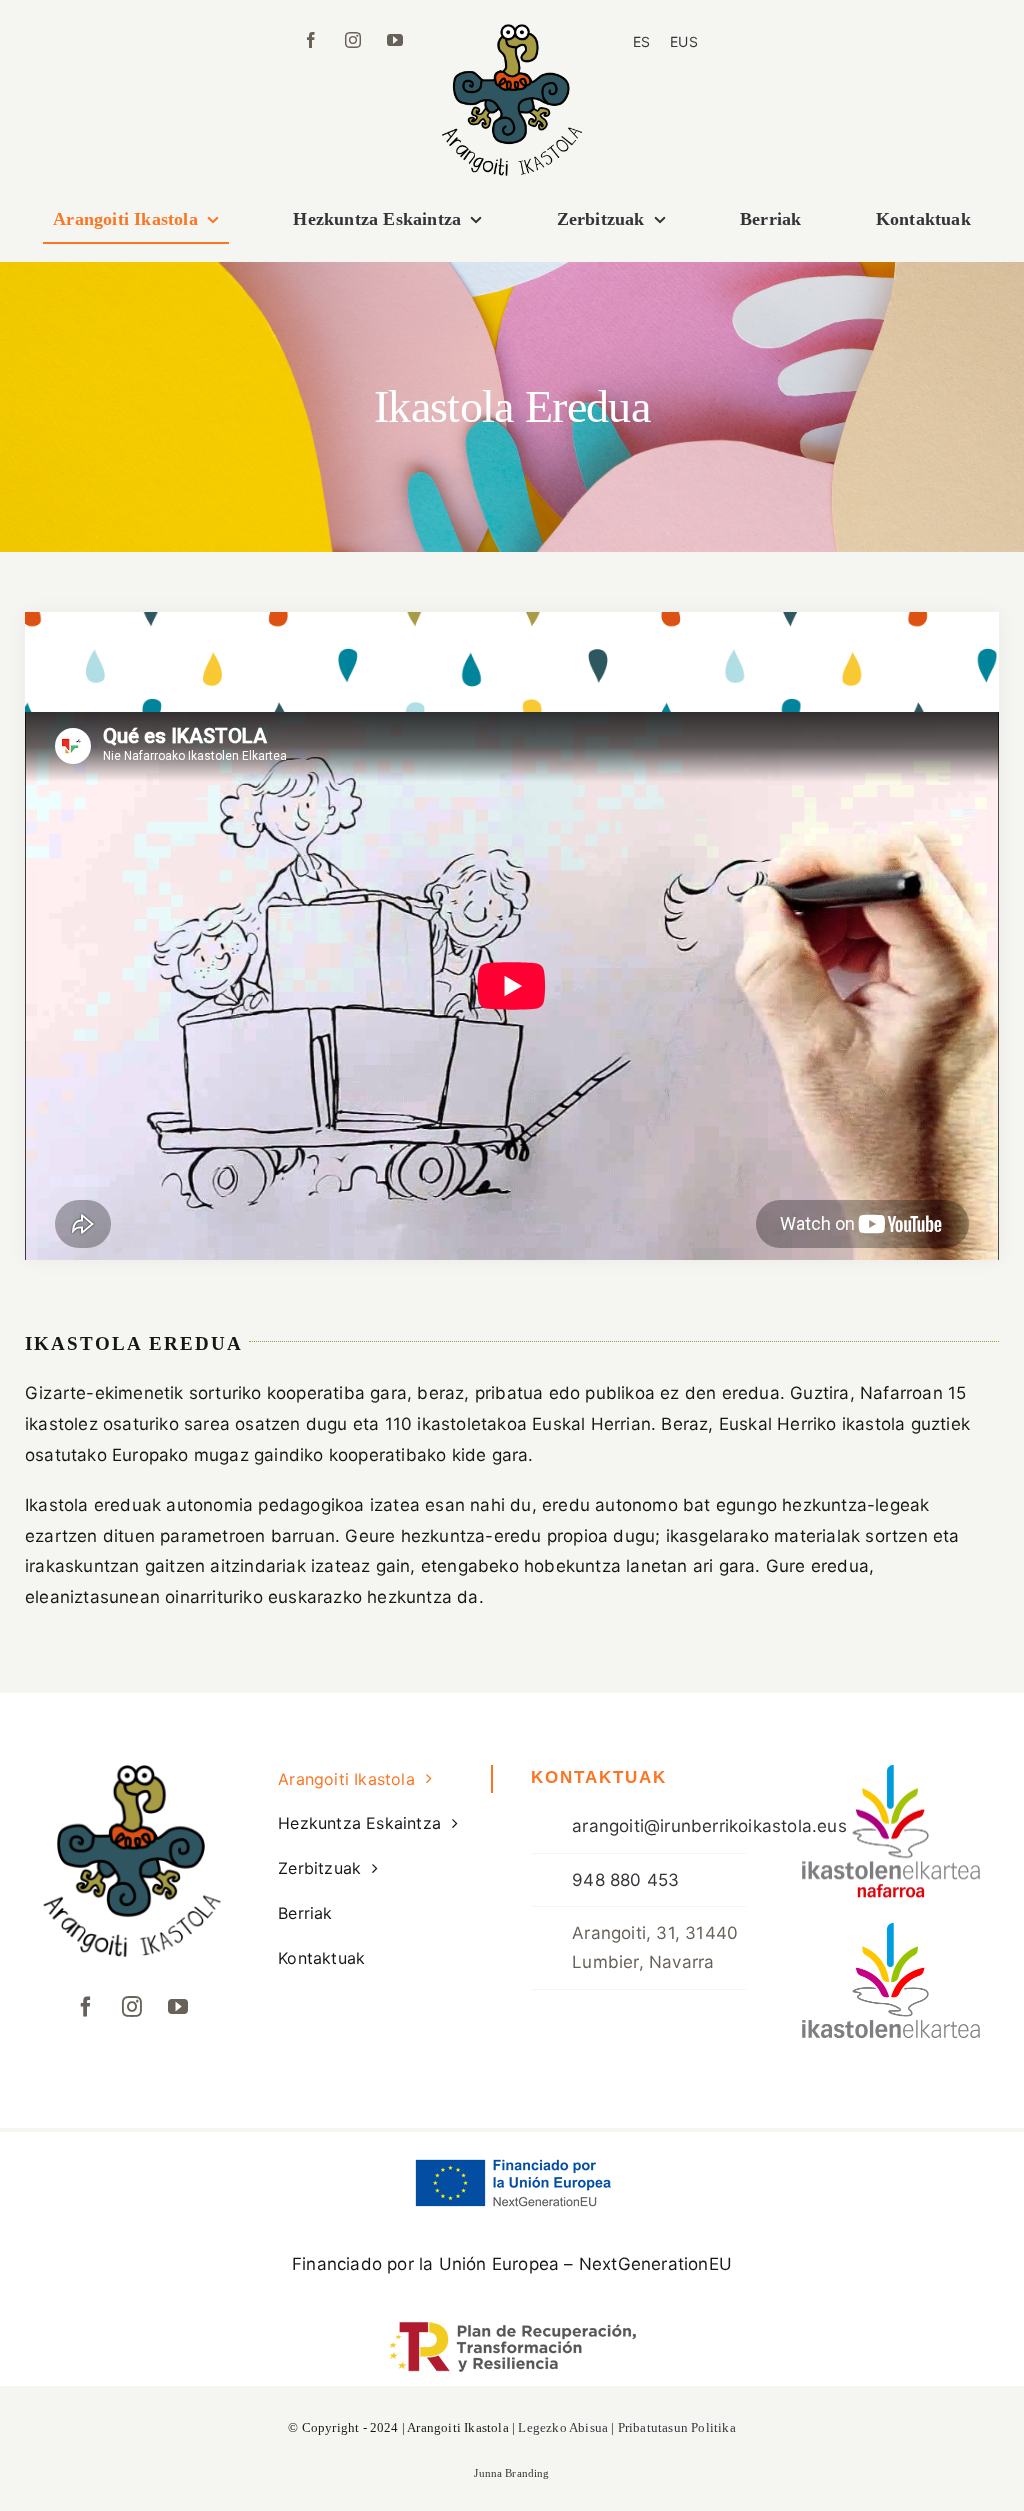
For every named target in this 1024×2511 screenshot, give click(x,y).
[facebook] (311, 40)
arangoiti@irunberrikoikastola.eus (709, 1826)
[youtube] (395, 40)
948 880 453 (625, 1880)
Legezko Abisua (563, 2427)
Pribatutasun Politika (677, 2427)
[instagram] (353, 40)
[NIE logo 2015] (892, 1773)
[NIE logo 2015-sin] (892, 1931)
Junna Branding (511, 2473)
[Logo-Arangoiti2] (512, 32)
